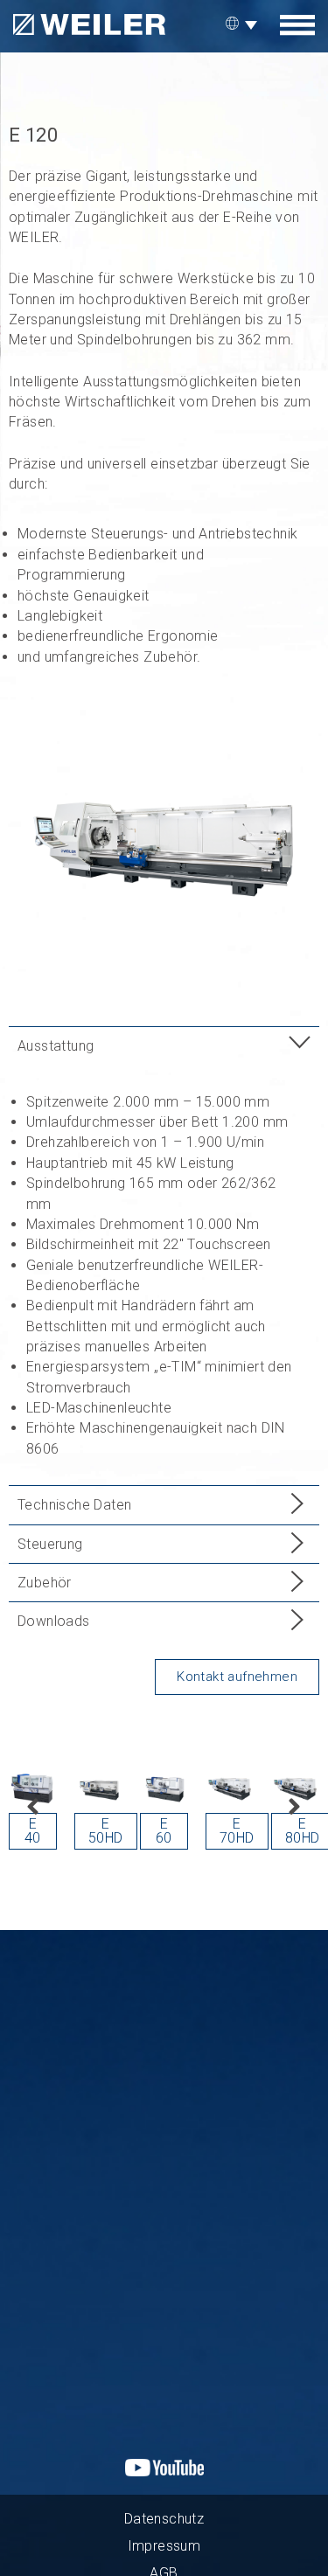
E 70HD (237, 1831)
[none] (244, 24)
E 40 (33, 1831)
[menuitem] (244, 24)
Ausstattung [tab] (56, 1046)
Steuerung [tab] (50, 1544)
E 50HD (106, 1831)
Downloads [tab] (54, 1621)
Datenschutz (164, 2519)
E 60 (164, 1831)
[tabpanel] (164, 1275)
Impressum (164, 2546)
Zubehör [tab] (45, 1583)
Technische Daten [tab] (74, 1505)
